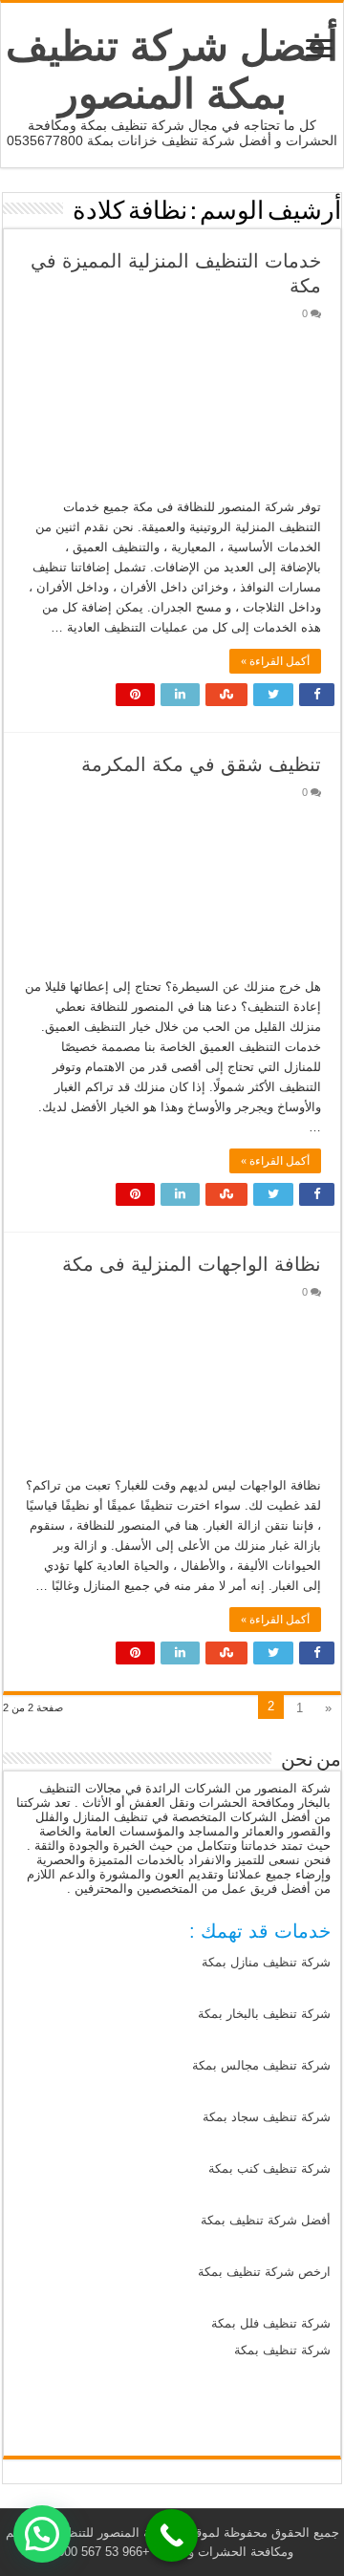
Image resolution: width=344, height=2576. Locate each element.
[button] (42, 2534)
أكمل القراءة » (275, 661)
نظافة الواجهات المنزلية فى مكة (192, 1264)
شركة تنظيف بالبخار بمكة (264, 2014)
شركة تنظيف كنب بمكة (269, 2168)
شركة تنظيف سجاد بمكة (267, 2117)
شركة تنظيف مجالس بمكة (261, 2065)
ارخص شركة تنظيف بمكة (264, 2272)
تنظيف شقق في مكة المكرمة (201, 764)
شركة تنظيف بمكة (282, 2350)
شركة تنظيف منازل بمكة (266, 1962)
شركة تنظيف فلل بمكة (271, 2323)
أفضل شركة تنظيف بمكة (266, 2220)
